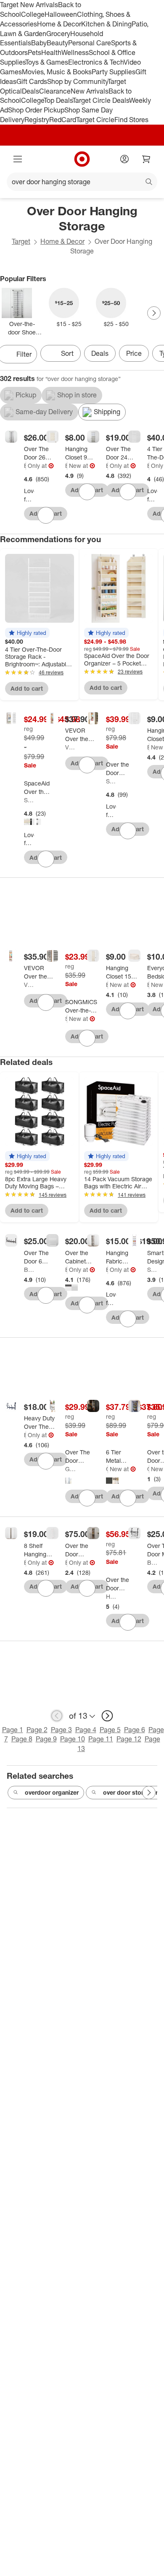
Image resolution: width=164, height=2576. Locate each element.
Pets (34, 52)
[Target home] (82, 159)
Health (51, 52)
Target (21, 241)
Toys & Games (47, 62)
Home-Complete (111, 1596)
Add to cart (27, 688)
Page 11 (101, 1739)
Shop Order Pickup (36, 110)
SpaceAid (29, 800)
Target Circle (95, 120)
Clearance (55, 91)
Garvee (70, 1469)
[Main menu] (18, 159)
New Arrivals (90, 91)
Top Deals (58, 100)
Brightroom (25, 466)
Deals (30, 91)
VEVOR (70, 747)
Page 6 (135, 1730)
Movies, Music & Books (57, 72)
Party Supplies (114, 72)
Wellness (75, 52)
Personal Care (90, 43)
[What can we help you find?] (82, 182)
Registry (37, 120)
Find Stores (131, 120)
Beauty (57, 43)
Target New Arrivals (29, 5)
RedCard (63, 120)
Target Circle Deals (101, 100)
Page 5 (110, 1730)
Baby (39, 43)
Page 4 (86, 1730)
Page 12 (129, 1739)
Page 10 (73, 1739)
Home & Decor (59, 24)
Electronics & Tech (96, 62)
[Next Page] (154, 313)
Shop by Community (77, 81)
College (33, 14)
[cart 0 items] (146, 159)
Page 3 (61, 1730)
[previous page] (57, 1716)
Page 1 (13, 1730)
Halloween (61, 14)
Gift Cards (32, 81)
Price (134, 353)
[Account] (124, 159)
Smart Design (152, 1270)
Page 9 (46, 1739)
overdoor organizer (52, 1792)
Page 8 (22, 1739)
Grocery (58, 34)
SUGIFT (111, 781)
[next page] (107, 1716)
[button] (27, 633)
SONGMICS (66, 1019)
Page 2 (37, 1730)
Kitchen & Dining (106, 24)
